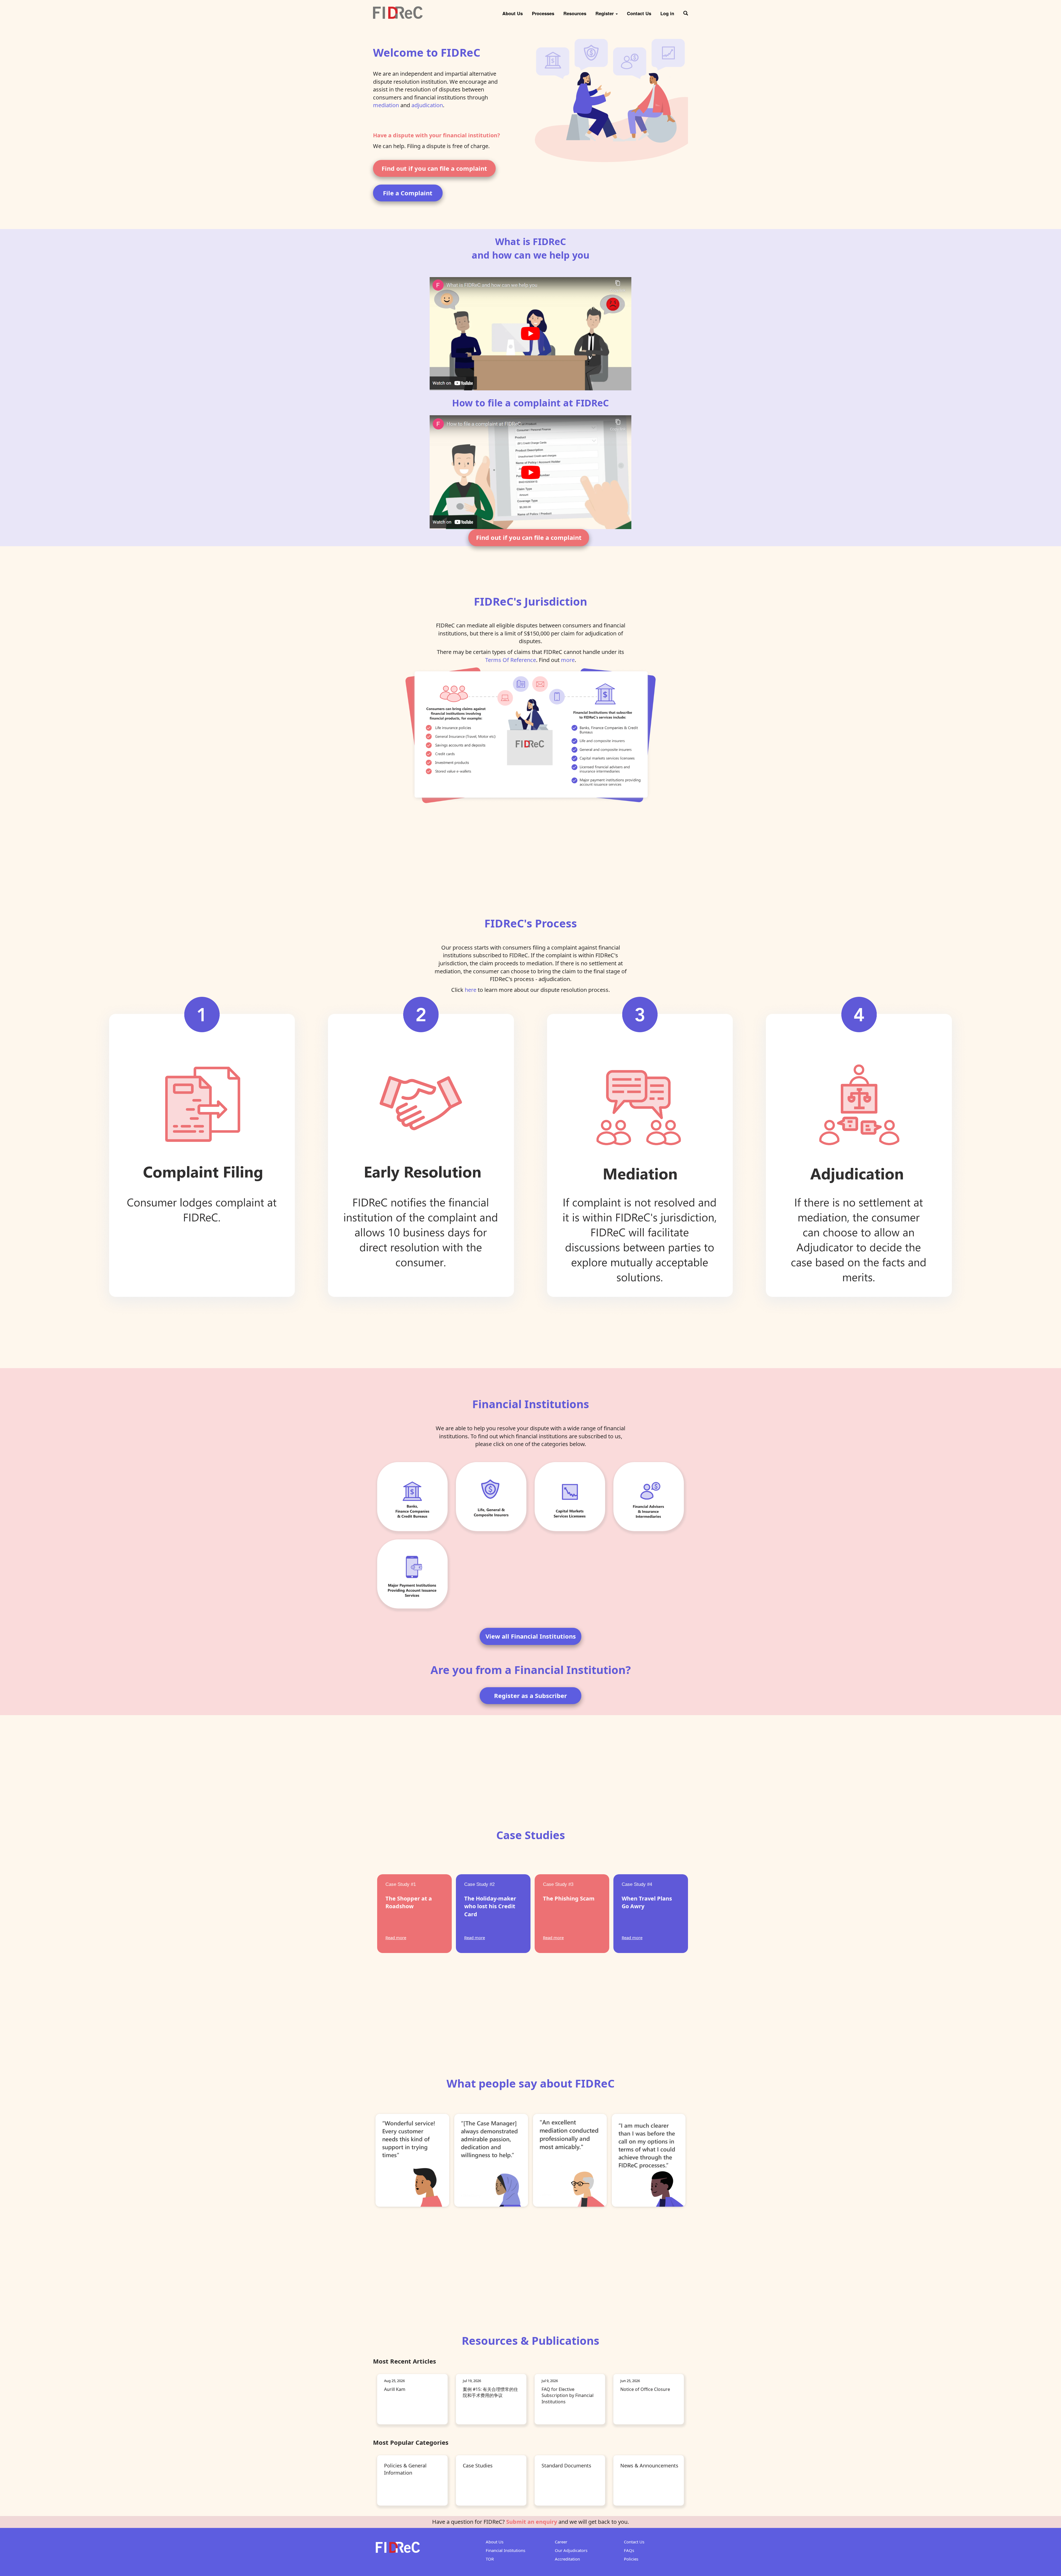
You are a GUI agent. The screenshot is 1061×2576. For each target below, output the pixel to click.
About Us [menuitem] (513, 13)
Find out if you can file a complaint (434, 168)
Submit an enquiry (532, 2522)
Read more (396, 1938)
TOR (490, 2559)
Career (561, 2542)
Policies (631, 2559)
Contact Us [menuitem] (639, 13)
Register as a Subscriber (530, 1696)
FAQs (629, 2550)
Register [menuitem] (605, 13)
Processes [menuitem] (543, 13)
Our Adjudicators (571, 2550)
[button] (686, 11)
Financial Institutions (505, 2550)
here (471, 990)
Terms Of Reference (511, 660)
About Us (495, 2542)
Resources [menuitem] (575, 13)
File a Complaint (408, 193)
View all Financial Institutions (531, 1636)
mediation (386, 105)
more (568, 660)
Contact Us (634, 2542)
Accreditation (567, 2559)
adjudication (427, 105)
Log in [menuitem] (667, 13)
